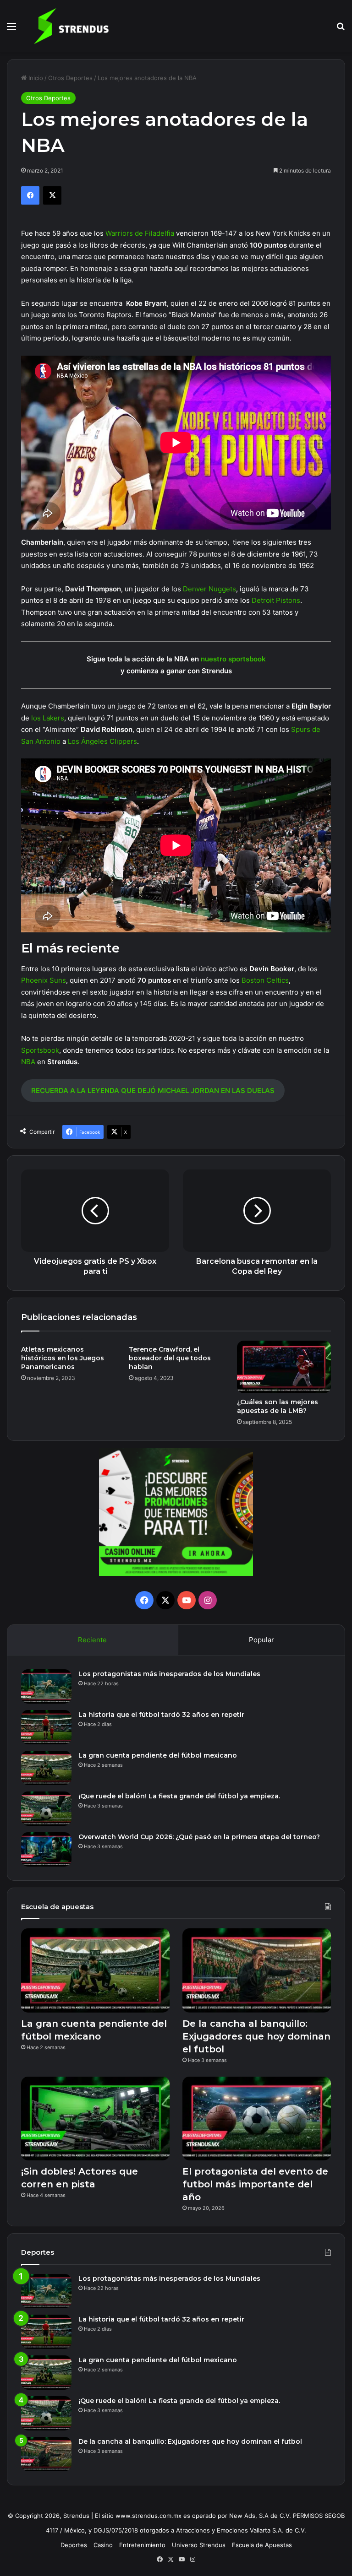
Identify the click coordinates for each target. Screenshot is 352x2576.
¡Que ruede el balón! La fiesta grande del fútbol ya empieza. (179, 1796)
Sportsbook (40, 1050)
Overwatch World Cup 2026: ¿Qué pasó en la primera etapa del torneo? (200, 1837)
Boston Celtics (265, 980)
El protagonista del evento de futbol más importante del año (255, 2184)
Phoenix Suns (44, 980)
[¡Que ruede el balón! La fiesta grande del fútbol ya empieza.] (46, 1809)
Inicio (35, 78)
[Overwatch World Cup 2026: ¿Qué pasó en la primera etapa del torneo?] (46, 1849)
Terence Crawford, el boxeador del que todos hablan (170, 1358)
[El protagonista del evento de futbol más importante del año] (257, 2119)
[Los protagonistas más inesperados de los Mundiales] (46, 1686)
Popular (261, 1640)
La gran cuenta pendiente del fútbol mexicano (158, 1755)
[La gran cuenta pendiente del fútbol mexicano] (46, 1768)
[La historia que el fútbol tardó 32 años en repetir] (46, 1727)
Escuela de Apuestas (262, 2545)
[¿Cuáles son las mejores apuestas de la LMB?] (284, 1367)
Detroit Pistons (276, 600)
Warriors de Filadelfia (140, 233)
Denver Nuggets (209, 589)
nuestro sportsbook (233, 659)
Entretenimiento (142, 2545)
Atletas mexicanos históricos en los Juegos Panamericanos (63, 1358)
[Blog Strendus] (71, 26)
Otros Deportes (70, 78)
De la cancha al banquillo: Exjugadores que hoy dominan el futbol (256, 2036)
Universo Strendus (199, 2545)
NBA (28, 1062)
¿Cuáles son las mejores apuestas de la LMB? (278, 1406)
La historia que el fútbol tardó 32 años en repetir (161, 1715)
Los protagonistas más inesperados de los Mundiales (169, 1674)
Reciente (92, 1640)
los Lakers (48, 718)
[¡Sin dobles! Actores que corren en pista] (95, 2119)
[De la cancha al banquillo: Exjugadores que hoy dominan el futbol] (257, 1970)
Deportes (74, 2545)
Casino (103, 2545)
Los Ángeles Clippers (102, 741)
